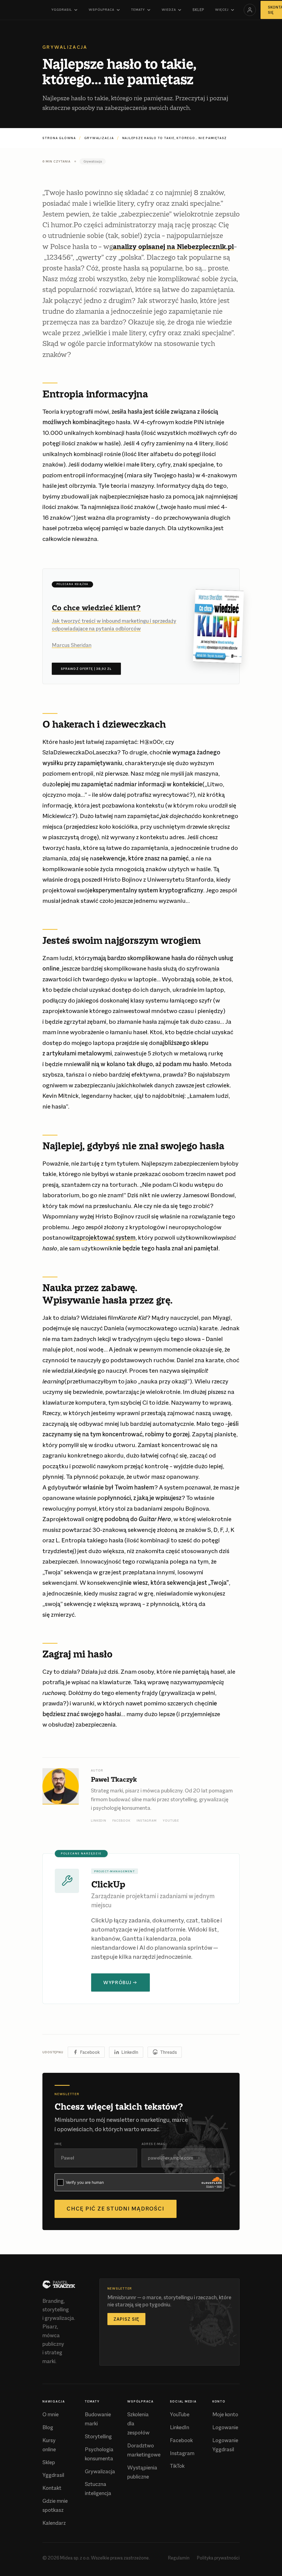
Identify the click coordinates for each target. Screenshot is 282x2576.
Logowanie (225, 2427)
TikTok (177, 2466)
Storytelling (98, 2436)
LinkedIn (99, 1821)
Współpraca (101, 10)
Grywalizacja (99, 138)
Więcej (222, 10)
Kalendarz (54, 2523)
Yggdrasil (62, 10)
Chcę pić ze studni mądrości (116, 2209)
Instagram (147, 1821)
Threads (168, 2052)
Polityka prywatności (218, 2558)
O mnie (51, 2414)
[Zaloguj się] (250, 10)
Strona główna (59, 138)
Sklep (198, 10)
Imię (58, 2144)
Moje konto (225, 2414)
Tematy (138, 10)
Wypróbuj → (120, 1982)
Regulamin (179, 2558)
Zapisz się (126, 2319)
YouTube (171, 1821)
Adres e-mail (154, 2144)
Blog (48, 2427)
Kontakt (52, 2488)
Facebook (121, 1821)
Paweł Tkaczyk (114, 1779)
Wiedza (169, 10)
